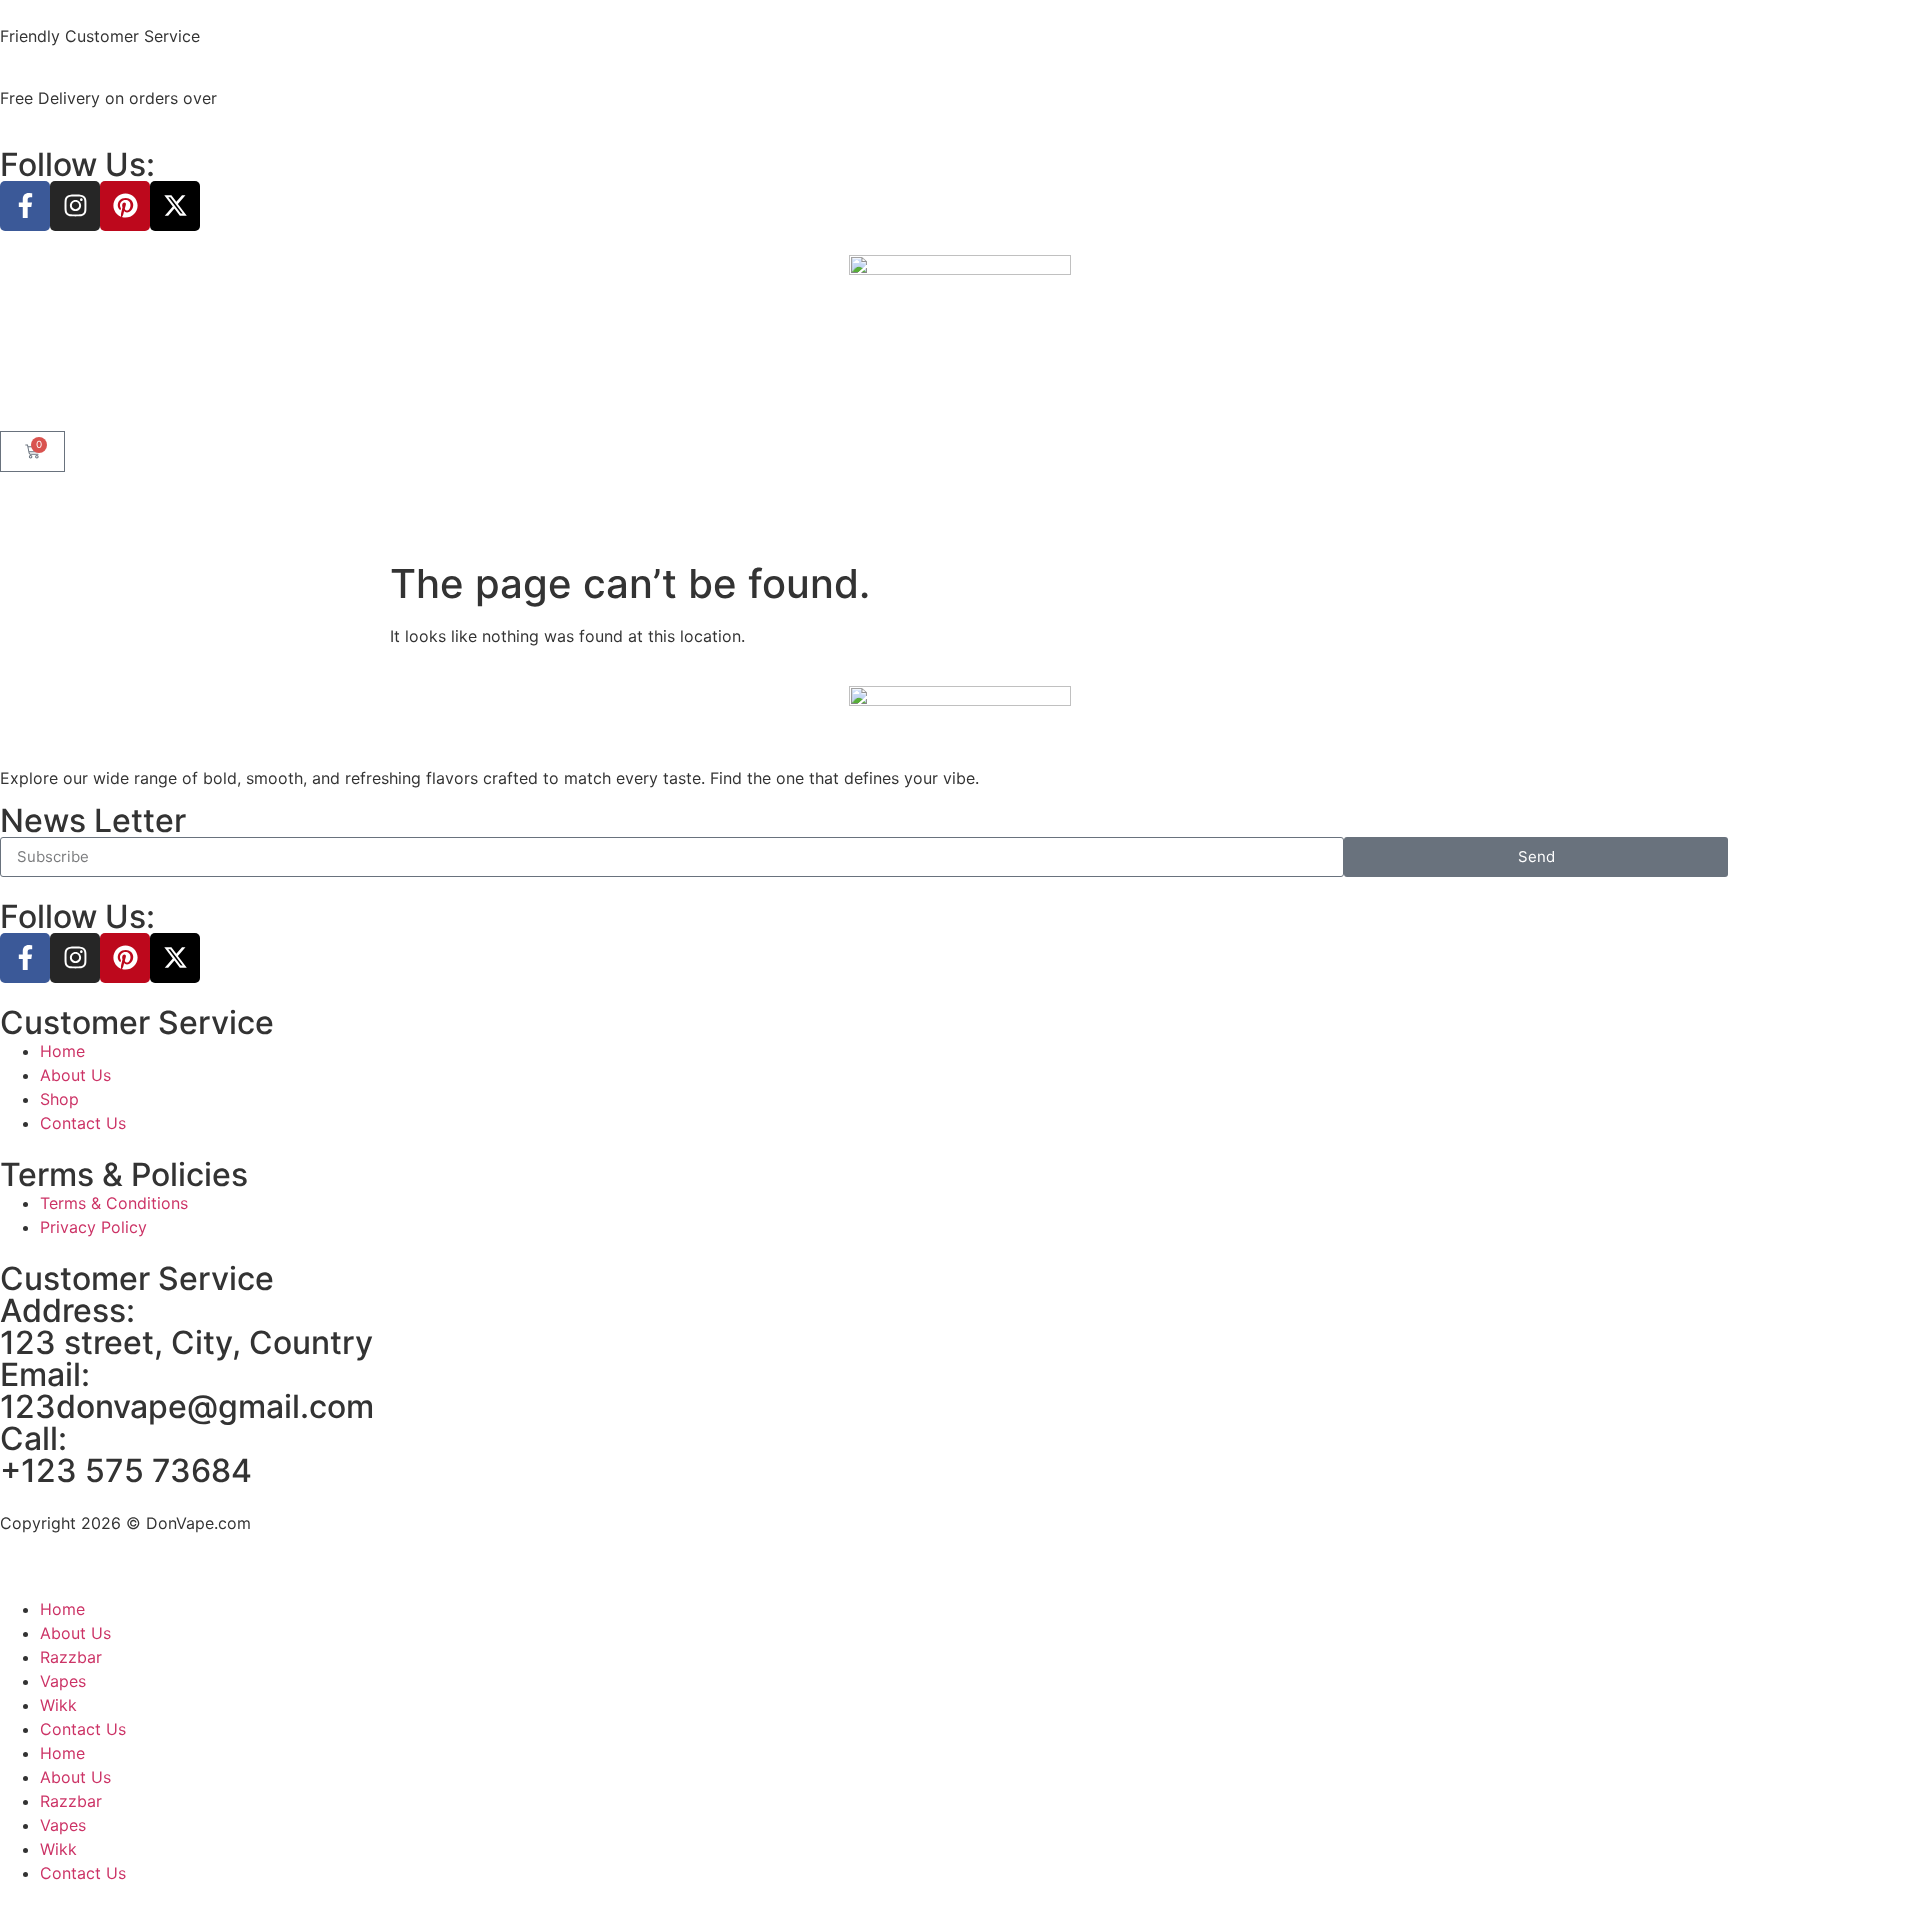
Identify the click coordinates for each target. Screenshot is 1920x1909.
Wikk (58, 1705)
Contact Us (83, 1729)
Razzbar (71, 1657)
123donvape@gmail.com (187, 1406)
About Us (75, 1633)
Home (62, 1609)
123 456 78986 (265, 36)
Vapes (63, 1681)
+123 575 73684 (126, 1470)
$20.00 (250, 98)
